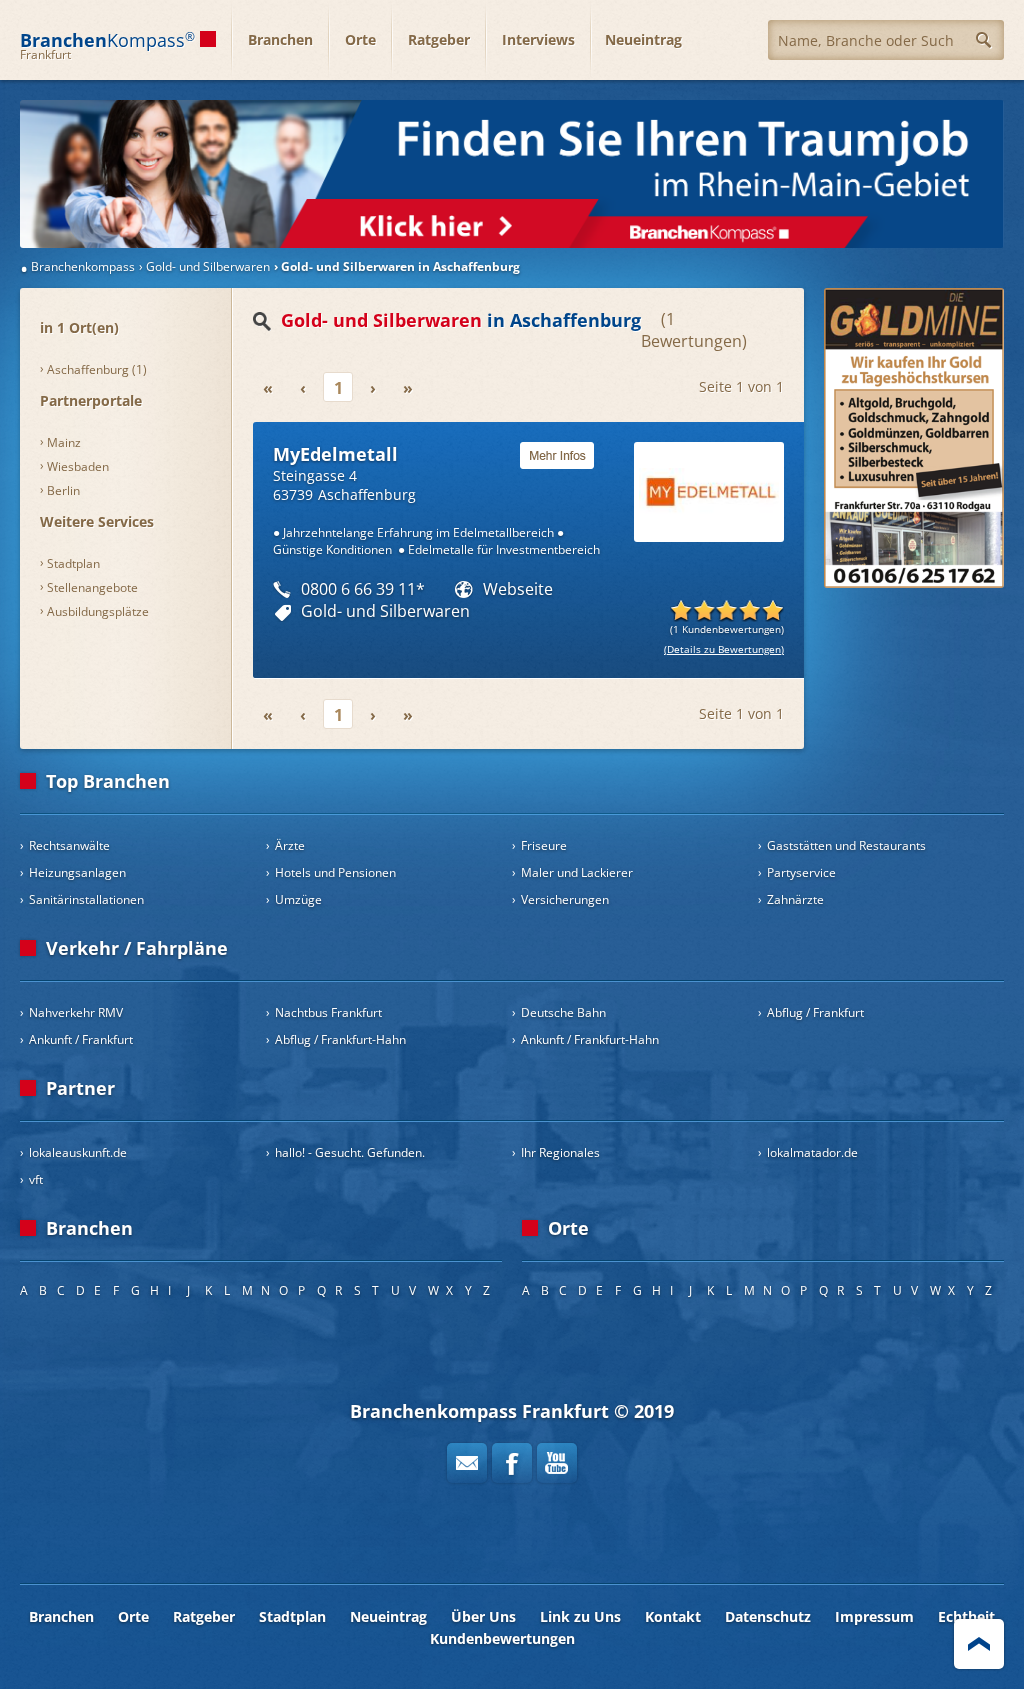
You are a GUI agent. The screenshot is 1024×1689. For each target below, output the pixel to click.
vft (36, 1179)
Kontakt (673, 1616)
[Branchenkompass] (512, 174)
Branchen (280, 39)
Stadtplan (73, 563)
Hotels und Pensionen (335, 872)
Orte (360, 39)
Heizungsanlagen (77, 872)
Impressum (874, 1616)
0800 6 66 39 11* (363, 589)
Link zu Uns (580, 1616)
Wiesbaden (78, 466)
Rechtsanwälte (69, 845)
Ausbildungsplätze (98, 611)
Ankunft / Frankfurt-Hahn (590, 1039)
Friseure (544, 845)
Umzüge (298, 899)
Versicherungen (565, 899)
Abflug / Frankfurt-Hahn (340, 1039)
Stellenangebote (92, 587)
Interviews (538, 39)
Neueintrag (643, 39)
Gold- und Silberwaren (385, 611)
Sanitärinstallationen (86, 899)
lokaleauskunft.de (78, 1152)
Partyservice (801, 872)
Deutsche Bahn (563, 1012)
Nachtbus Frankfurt (328, 1012)
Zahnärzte (795, 899)
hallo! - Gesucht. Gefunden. (350, 1152)
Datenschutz (768, 1616)
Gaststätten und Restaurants (846, 845)
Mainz (64, 442)
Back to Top (979, 1644)
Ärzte (290, 845)
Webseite (518, 589)
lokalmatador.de (812, 1152)
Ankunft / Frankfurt (81, 1039)
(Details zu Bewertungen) (724, 649)
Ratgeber (439, 39)
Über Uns (483, 1616)
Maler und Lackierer (577, 872)
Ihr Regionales (560, 1152)
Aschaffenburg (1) (97, 369)
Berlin (63, 490)
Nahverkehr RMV (76, 1012)
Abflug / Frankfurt (815, 1012)
